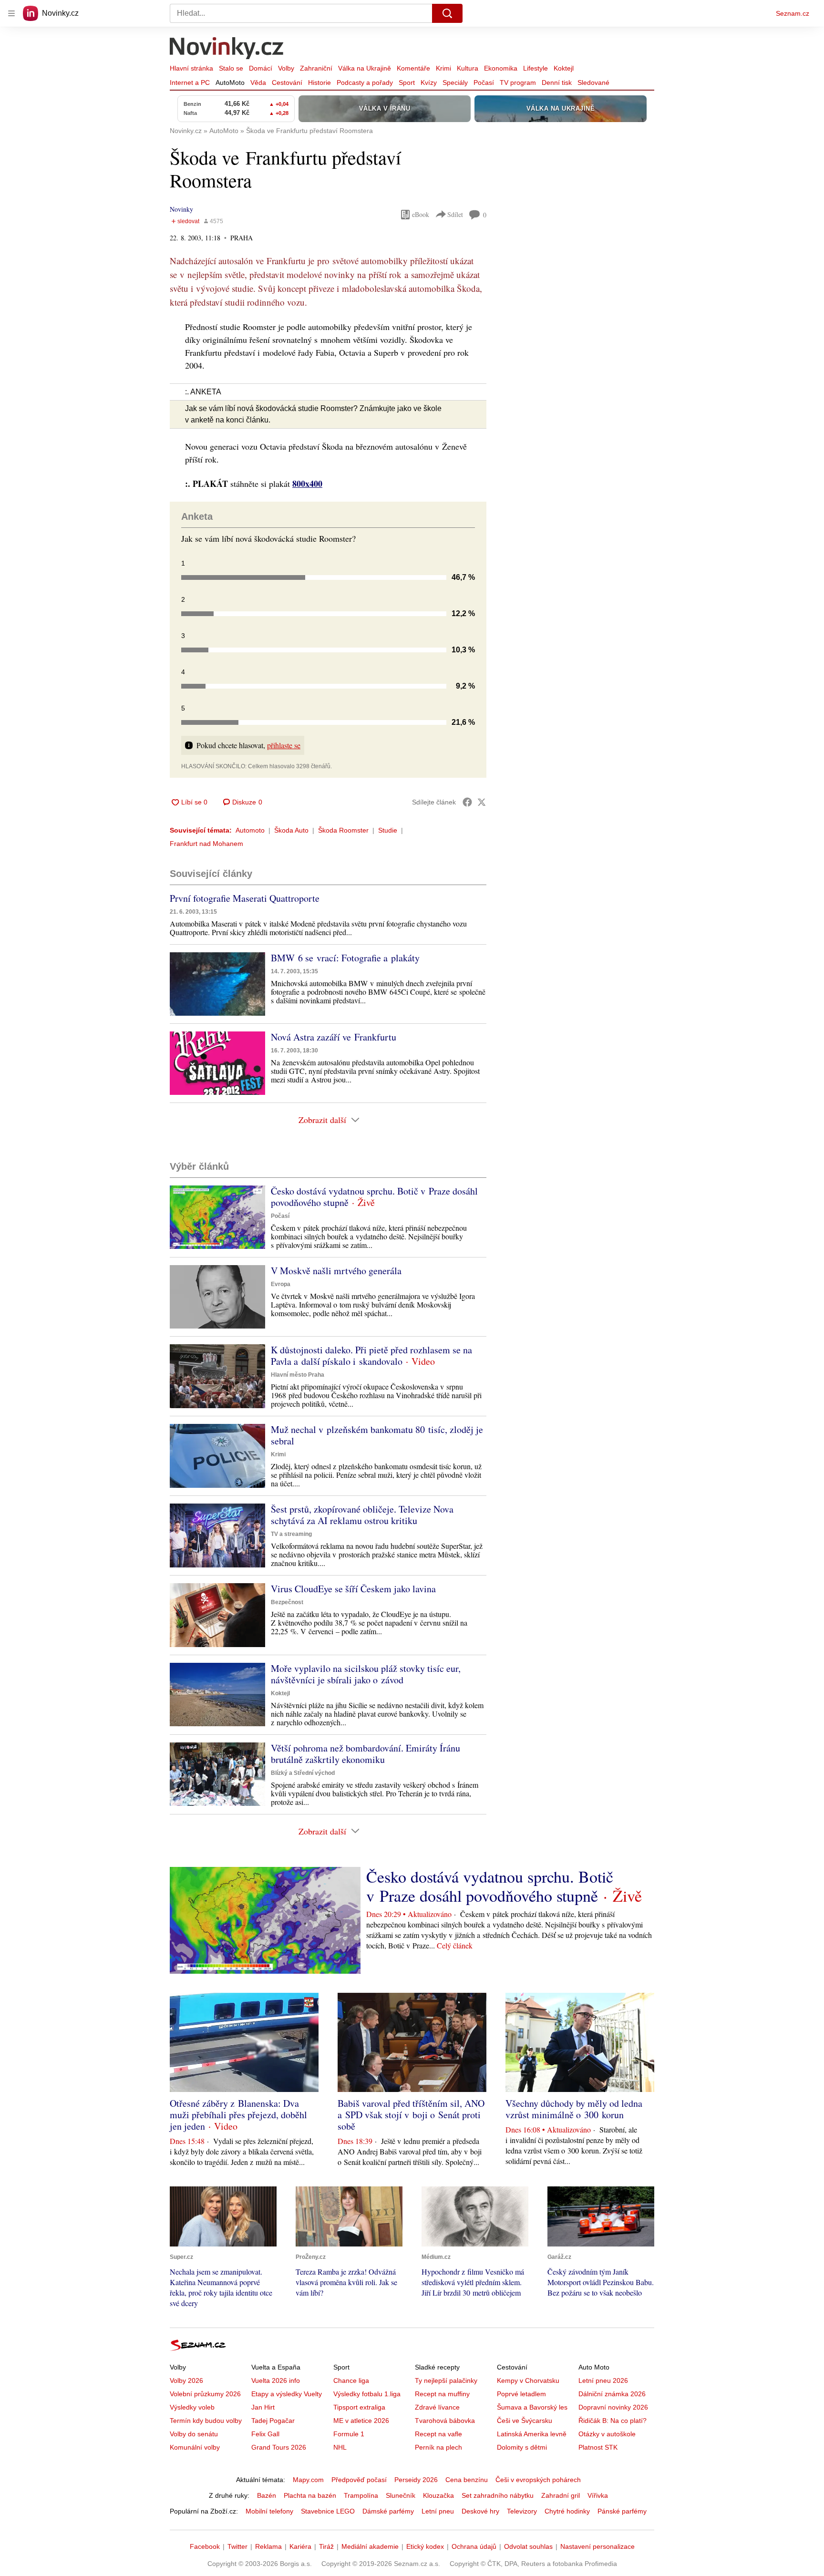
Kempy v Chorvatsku (528, 2380)
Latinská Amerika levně (532, 2434)
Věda (258, 82)
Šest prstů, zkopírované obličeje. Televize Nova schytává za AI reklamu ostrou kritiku (362, 1515)
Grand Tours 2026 (279, 2447)
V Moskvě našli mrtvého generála (336, 1271)
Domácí (261, 68)
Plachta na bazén (310, 2495)
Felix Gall (265, 2434)
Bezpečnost (287, 1602)
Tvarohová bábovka (445, 2421)
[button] (217, 984)
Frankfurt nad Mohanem (206, 844)
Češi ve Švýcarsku (525, 2421)
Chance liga (351, 2380)
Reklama (268, 2546)
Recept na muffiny (442, 2394)
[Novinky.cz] (227, 49)
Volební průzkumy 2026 (205, 2394)
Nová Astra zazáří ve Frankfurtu (334, 1037)
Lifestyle (536, 68)
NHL (340, 2447)
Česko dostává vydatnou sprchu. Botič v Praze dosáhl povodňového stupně (374, 1197)
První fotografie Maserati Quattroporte (245, 898)
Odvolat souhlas (528, 2546)
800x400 (307, 484)
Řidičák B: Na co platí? (613, 2421)
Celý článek (455, 1945)
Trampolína (361, 2495)
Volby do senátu (194, 2434)
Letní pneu (438, 2511)
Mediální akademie (370, 2546)
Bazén (267, 2495)
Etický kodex (425, 2546)
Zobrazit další (322, 1120)
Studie (388, 830)
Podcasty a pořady (365, 82)
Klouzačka (438, 2495)
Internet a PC (190, 82)
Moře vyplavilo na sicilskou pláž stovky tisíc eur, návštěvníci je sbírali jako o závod (366, 1674)
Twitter (237, 2546)
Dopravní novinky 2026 (613, 2407)
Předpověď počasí (359, 2480)
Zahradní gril (561, 2495)
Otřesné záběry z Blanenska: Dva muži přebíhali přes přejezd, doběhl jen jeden (238, 2115)
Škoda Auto (291, 830)
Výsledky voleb (192, 2407)
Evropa (281, 1284)
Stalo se (231, 68)
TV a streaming (291, 1534)
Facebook (205, 2546)
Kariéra (300, 2546)
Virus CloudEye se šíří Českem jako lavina (353, 1589)
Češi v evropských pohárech (538, 2480)
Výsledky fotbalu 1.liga (367, 2394)
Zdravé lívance (437, 2407)
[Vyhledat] (447, 13)
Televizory (522, 2511)
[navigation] (11, 13)
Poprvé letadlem (521, 2394)
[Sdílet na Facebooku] (467, 802)
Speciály (455, 82)
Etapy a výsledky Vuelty (287, 2394)
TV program (518, 82)
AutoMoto (230, 82)
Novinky (181, 209)
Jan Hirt (263, 2407)
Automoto (250, 830)
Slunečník (401, 2495)
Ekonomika (501, 68)
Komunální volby (195, 2447)
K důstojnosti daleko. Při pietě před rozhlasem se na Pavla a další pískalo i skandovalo (371, 1355)
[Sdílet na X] (482, 802)
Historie (319, 82)
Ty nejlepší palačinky (446, 2380)
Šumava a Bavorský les (532, 2407)
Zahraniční (316, 68)
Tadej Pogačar (273, 2421)
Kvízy (429, 82)
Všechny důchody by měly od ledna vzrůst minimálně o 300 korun (574, 2109)
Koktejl (564, 68)
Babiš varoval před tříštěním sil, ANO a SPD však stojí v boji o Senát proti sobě (411, 2115)
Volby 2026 (186, 2380)
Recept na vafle (438, 2434)
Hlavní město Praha (298, 1375)
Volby (286, 68)
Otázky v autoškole (607, 2434)
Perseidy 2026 (416, 2480)
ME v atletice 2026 (361, 2421)
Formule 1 (349, 2434)
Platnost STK (598, 2447)
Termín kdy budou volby (206, 2421)
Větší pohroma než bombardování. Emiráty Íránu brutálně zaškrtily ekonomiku (366, 1754)
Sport (407, 82)
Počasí (484, 82)
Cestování (287, 82)
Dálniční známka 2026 (612, 2394)
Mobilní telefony (269, 2511)
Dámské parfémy (388, 2511)
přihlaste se (284, 745)
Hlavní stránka (191, 68)
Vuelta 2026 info (276, 2380)
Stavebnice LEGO (328, 2511)
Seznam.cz (793, 13)
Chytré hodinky (567, 2511)
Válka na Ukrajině (365, 68)
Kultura (468, 68)
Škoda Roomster (343, 830)
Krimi (443, 68)
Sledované (593, 82)
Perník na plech (438, 2447)
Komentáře (413, 68)
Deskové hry (480, 2511)
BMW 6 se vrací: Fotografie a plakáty (345, 958)
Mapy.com (308, 2480)
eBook (421, 214)
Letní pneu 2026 (603, 2380)
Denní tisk (557, 82)
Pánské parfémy (622, 2511)
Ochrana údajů (474, 2546)
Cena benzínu (467, 2480)
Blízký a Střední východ (303, 1773)
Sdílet (455, 214)
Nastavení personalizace (597, 2546)
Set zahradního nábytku (498, 2495)
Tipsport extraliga (359, 2407)
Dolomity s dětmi (522, 2447)
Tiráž (326, 2546)
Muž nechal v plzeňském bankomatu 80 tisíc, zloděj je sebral (377, 1435)
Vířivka (598, 2495)
